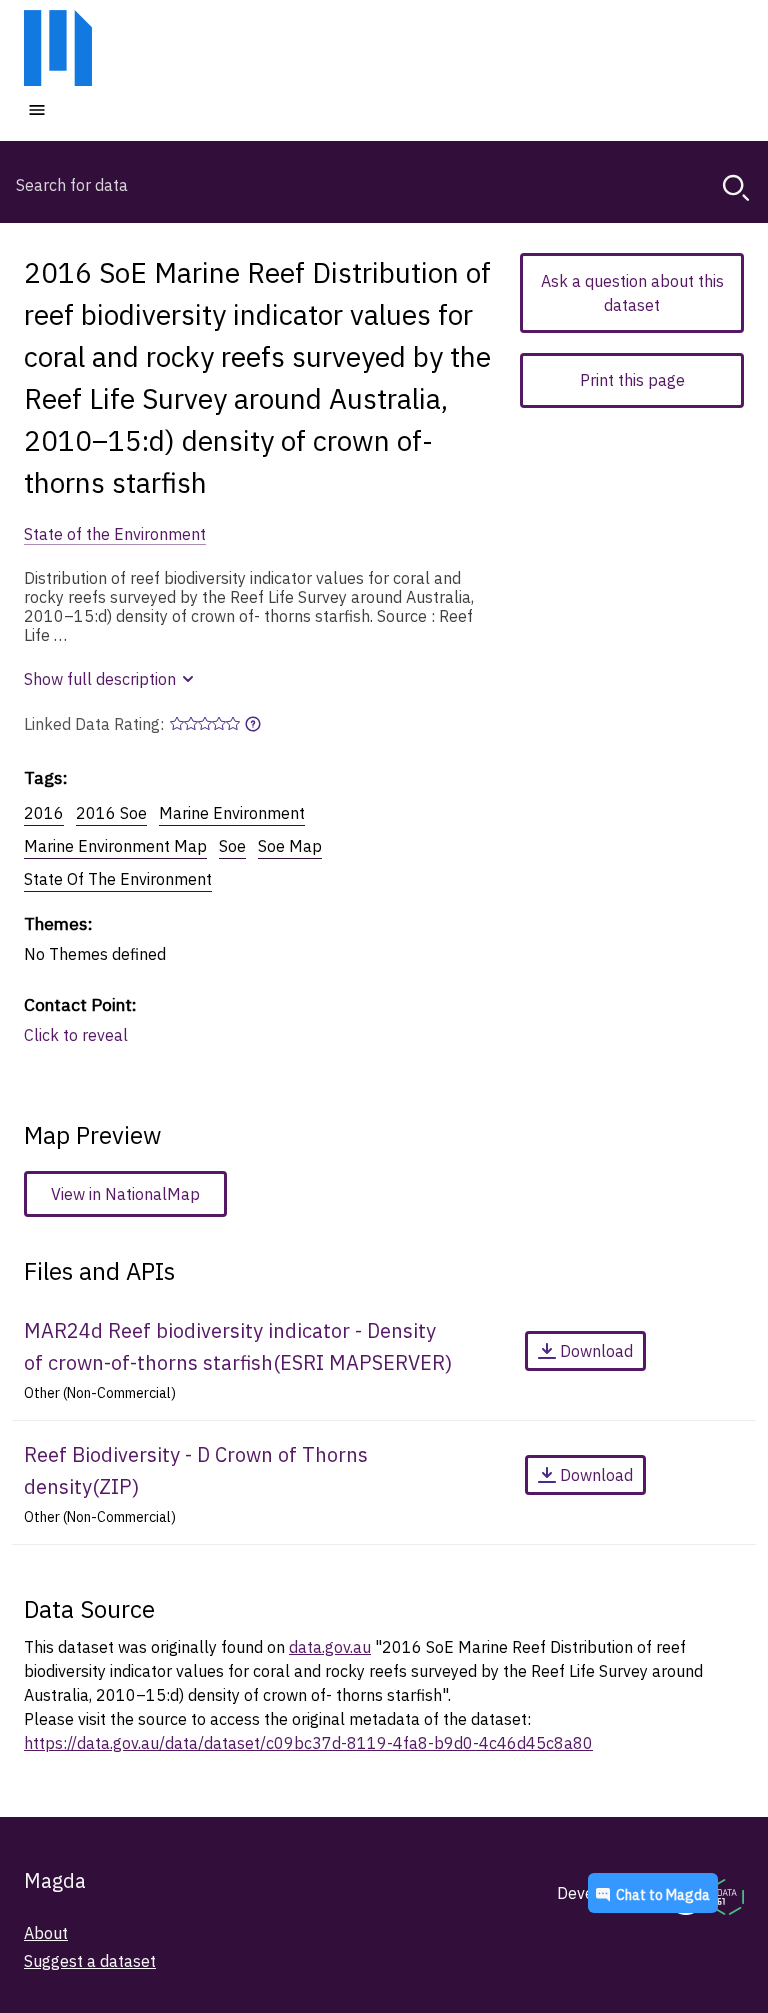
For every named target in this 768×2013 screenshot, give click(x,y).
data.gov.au (330, 1647)
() (238, 1346)
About (46, 1933)
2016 (44, 813)
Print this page (632, 380)
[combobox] (384, 185)
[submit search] (736, 187)
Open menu (97, 109)
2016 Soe (111, 813)
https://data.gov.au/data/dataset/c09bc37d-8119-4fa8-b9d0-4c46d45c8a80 (308, 1743)
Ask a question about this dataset (632, 293)
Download (596, 1351)
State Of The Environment (118, 879)
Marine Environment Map (115, 846)
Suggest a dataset (90, 1961)
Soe (232, 846)
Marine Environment (232, 813)
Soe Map (290, 846)
